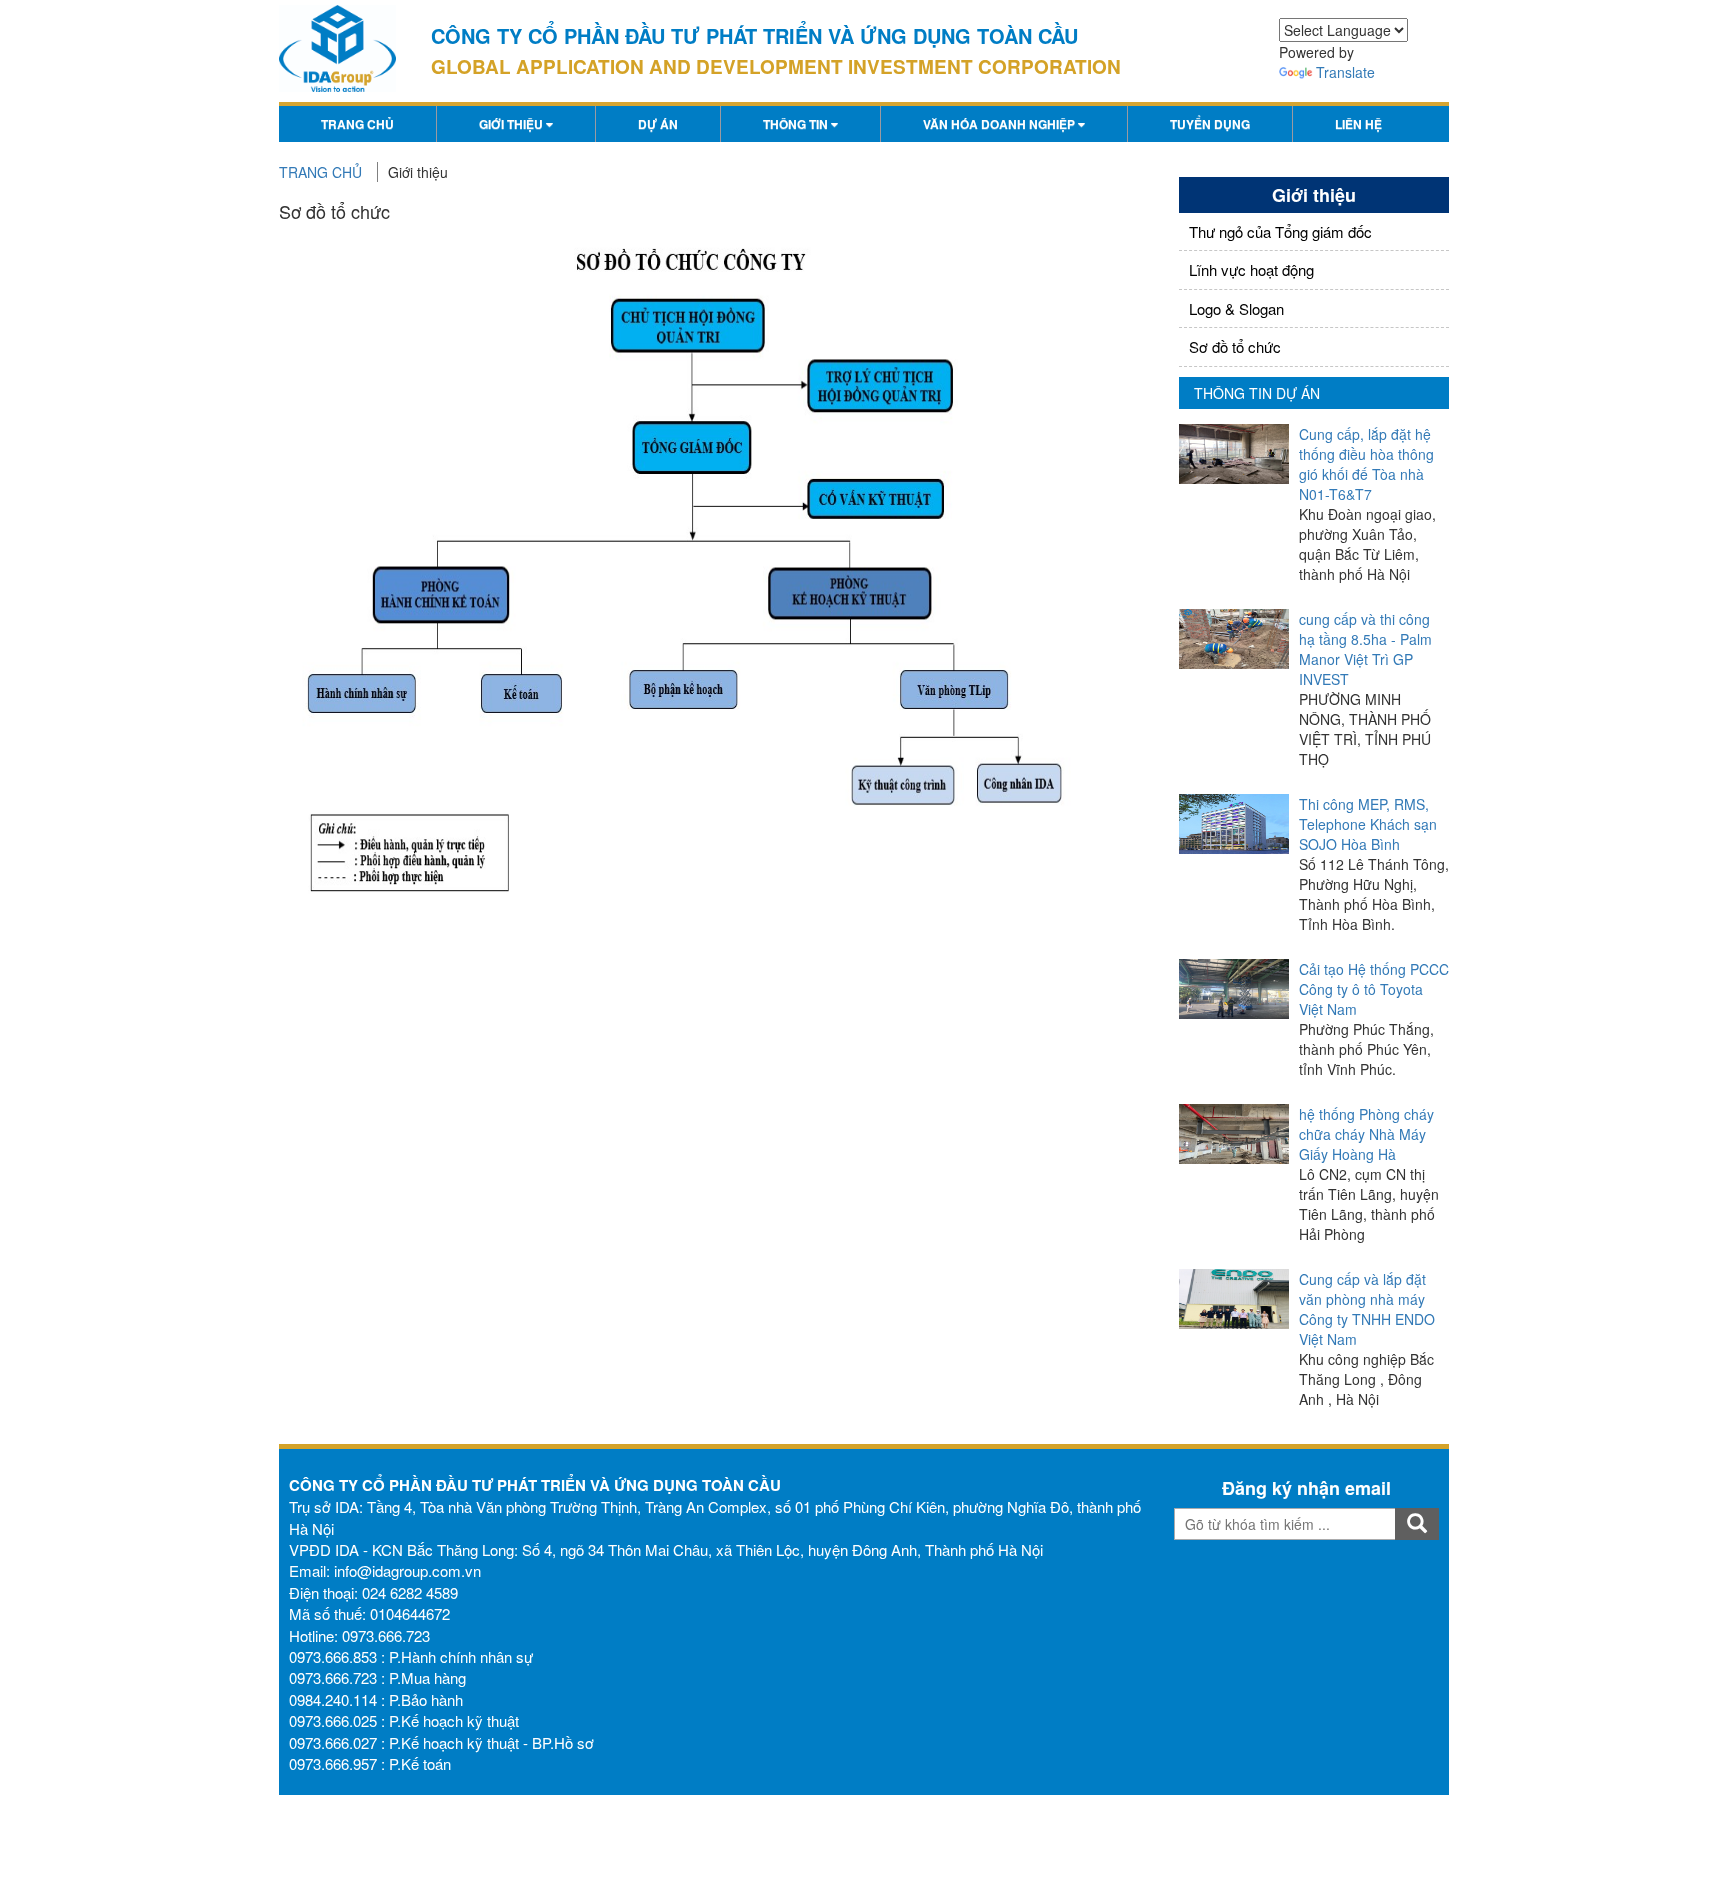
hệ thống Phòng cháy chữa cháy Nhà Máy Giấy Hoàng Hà (1366, 1134)
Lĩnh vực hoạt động (1251, 269)
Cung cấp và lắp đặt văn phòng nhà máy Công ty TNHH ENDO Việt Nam (1367, 1309)
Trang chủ (357, 124)
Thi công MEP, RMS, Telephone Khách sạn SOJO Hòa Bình (1368, 824)
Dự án (658, 124)
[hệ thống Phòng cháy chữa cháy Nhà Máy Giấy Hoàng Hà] (1234, 1134)
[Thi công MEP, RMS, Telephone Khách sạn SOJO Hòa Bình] (1234, 824)
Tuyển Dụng (1210, 124)
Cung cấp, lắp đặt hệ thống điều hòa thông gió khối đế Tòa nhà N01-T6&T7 (1366, 464)
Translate (1345, 72)
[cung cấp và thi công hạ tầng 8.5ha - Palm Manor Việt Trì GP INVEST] (1234, 639)
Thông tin (797, 124)
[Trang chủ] (337, 48)
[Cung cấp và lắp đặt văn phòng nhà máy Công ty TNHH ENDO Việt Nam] (1234, 1299)
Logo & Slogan (1236, 308)
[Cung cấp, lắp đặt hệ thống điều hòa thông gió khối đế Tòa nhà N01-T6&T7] (1234, 454)
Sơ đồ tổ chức (1235, 346)
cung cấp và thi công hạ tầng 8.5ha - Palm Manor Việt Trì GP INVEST (1365, 649)
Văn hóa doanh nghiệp (1000, 124)
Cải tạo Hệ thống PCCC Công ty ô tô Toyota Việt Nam (1374, 989)
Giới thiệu (512, 124)
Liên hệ (1358, 124)
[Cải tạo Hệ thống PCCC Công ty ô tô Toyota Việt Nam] (1234, 989)
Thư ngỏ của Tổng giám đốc (1280, 231)
